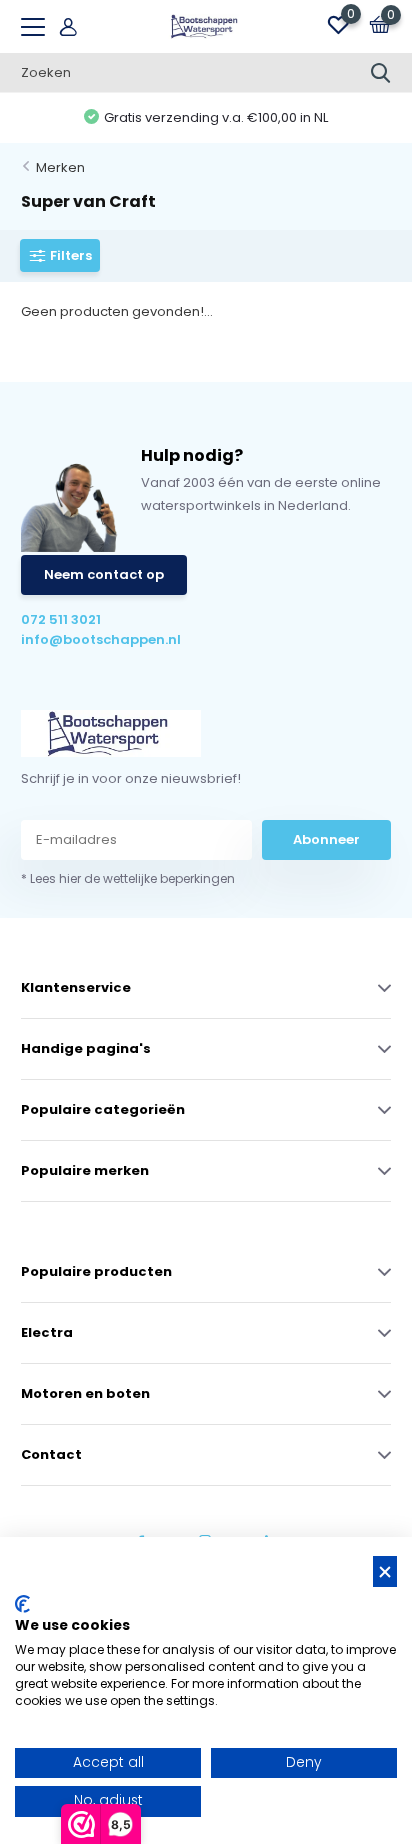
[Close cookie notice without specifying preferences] (385, 1571)
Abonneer (326, 839)
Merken (60, 167)
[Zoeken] (381, 73)
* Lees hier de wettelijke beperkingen (128, 878)
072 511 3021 (61, 619)
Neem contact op (104, 574)
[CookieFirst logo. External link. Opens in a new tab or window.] (22, 1604)
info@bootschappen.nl (101, 639)
